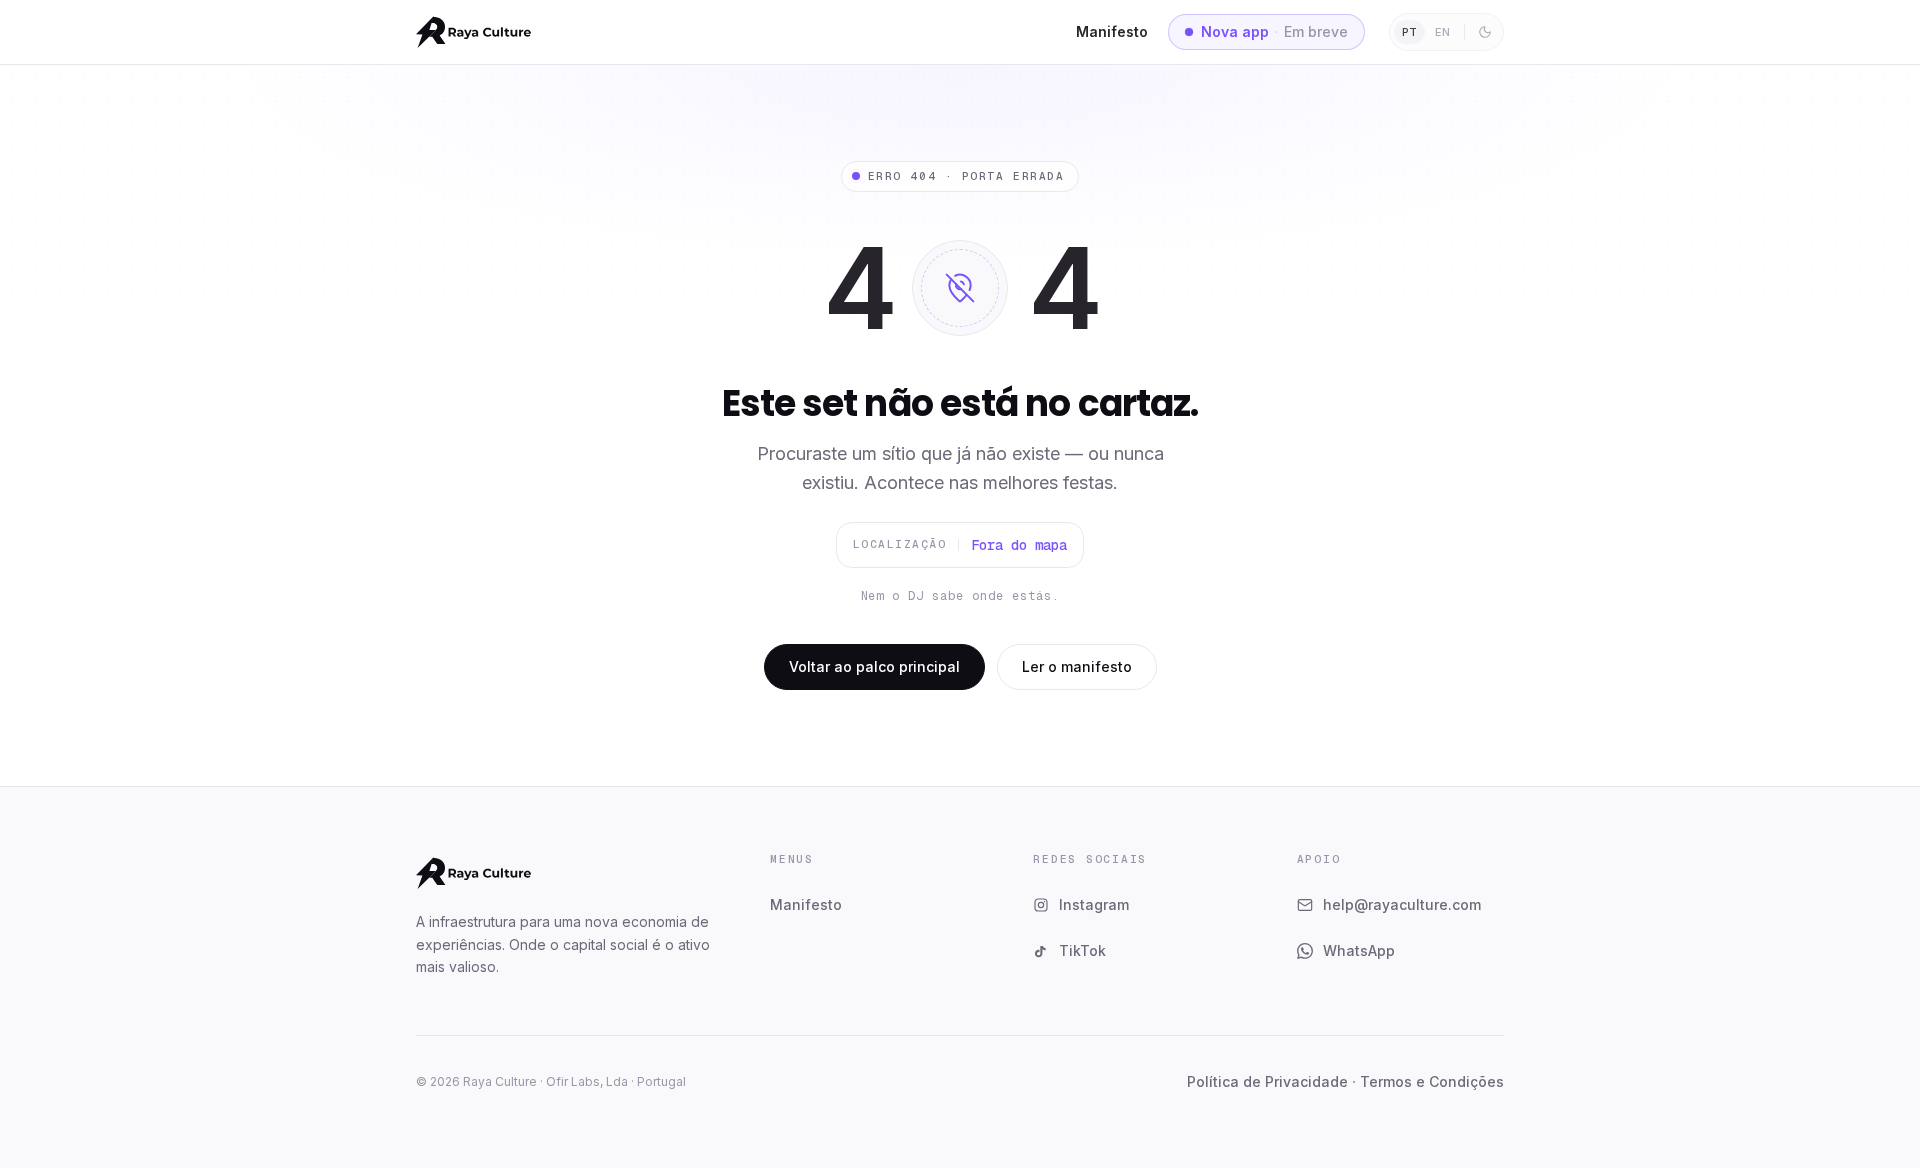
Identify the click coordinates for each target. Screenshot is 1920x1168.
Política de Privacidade (1267, 1081)
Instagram (1094, 904)
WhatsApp (1359, 950)
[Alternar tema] (1485, 32)
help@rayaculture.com (1402, 904)
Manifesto (1112, 31)
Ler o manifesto (1077, 666)
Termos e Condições (1432, 1081)
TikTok (1082, 950)
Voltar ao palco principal (874, 666)
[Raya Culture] (473, 32)
